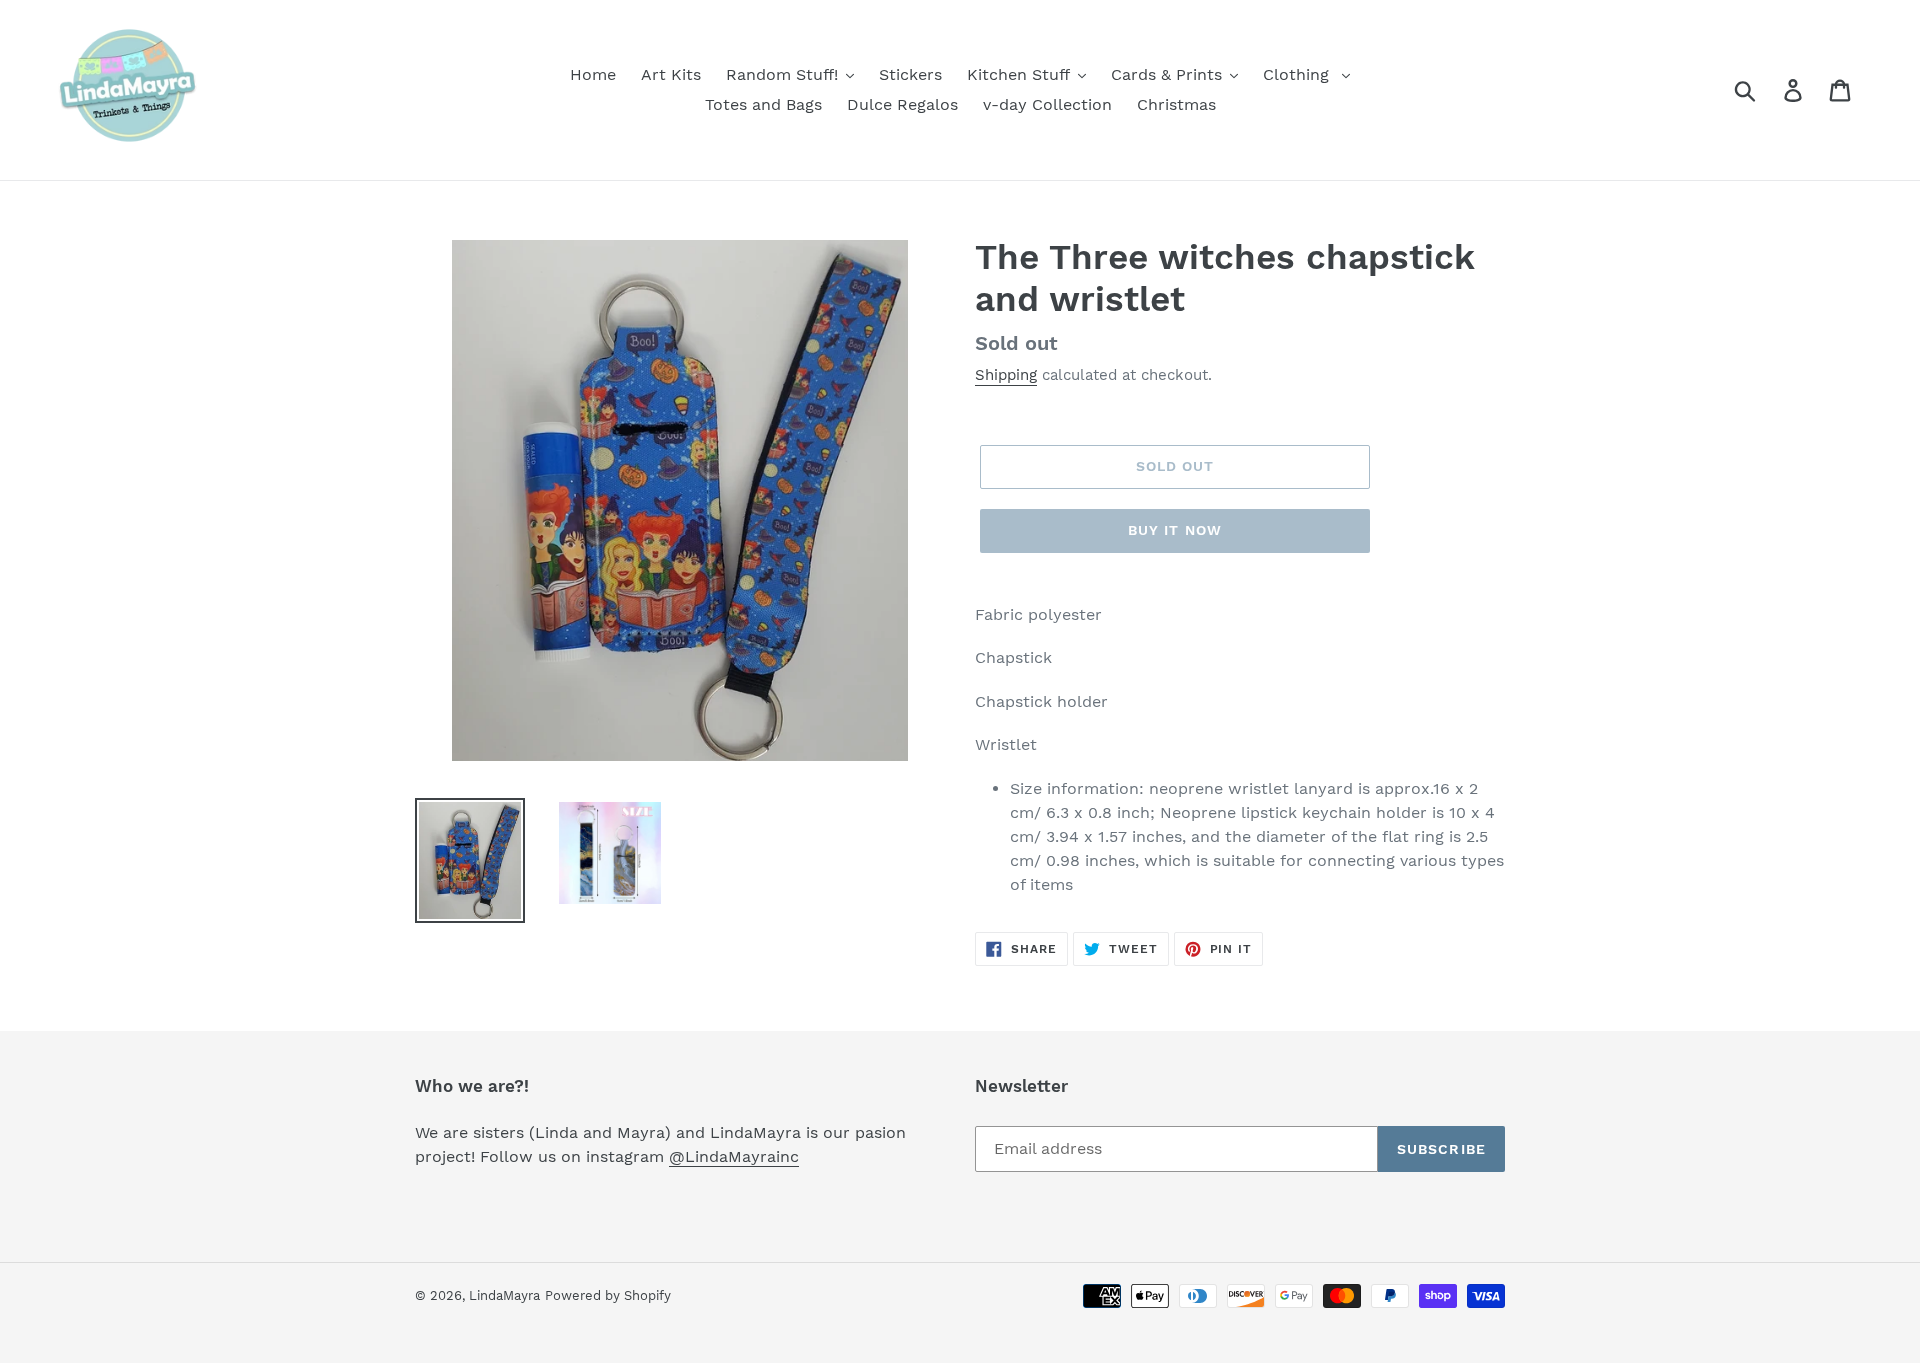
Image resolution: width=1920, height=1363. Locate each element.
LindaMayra (504, 1295)
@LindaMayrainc (734, 1156)
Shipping (1006, 375)
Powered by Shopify (608, 1295)
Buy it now (1175, 530)
